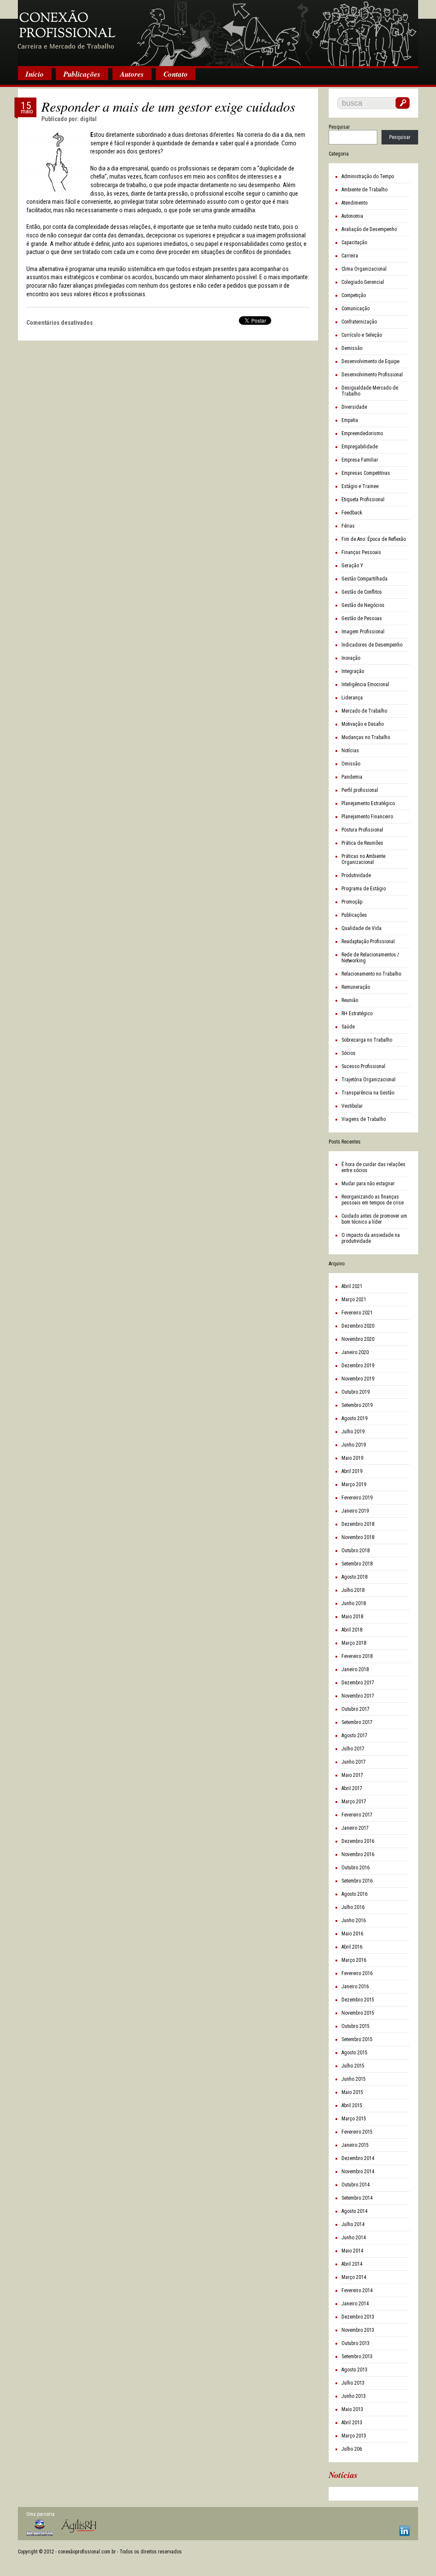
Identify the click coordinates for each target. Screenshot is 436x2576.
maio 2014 (352, 2251)
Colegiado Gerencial (363, 282)
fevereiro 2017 (357, 1815)
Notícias (350, 751)
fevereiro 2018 (357, 1656)
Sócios (349, 1053)
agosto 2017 (354, 1736)
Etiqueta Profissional (363, 500)
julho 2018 (353, 1590)
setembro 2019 (357, 1405)
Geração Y (352, 566)
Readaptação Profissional (368, 941)
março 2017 (354, 1802)
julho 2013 (353, 2383)
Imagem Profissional (363, 632)
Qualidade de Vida (361, 928)
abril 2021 (352, 1286)
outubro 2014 (356, 2185)
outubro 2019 (356, 1392)
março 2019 (354, 1484)
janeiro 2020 (355, 1352)
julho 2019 (353, 1432)
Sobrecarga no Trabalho (367, 1040)
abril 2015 (352, 2105)
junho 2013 (354, 2396)
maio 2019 (352, 1458)
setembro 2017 (357, 1722)
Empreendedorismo (362, 433)
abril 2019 (352, 1471)
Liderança (352, 698)
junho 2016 (354, 1920)
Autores (132, 74)
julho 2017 (353, 1749)
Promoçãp (352, 902)
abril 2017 (352, 1788)
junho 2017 (354, 1762)
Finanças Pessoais (361, 552)
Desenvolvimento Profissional (372, 375)
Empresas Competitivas (366, 473)
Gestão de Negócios (363, 605)
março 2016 (354, 1960)
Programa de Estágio (364, 889)
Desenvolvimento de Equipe (370, 361)
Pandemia (352, 777)
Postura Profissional (362, 830)
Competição (354, 295)
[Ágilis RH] (79, 2526)
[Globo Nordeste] (40, 2528)
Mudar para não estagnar (368, 1184)
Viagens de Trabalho (364, 1119)
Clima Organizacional (364, 269)
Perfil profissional (360, 790)
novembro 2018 (358, 1537)
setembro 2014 (357, 2198)
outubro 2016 (356, 1868)
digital (88, 119)
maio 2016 (352, 1934)
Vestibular (352, 1106)
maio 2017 (352, 1775)
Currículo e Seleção (362, 335)
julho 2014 (353, 2224)
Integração (353, 671)
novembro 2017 (358, 1696)
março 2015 (354, 2119)
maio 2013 (352, 2409)
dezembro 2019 (358, 1366)
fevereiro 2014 (357, 2290)
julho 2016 (353, 1907)
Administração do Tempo (368, 176)
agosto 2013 (354, 2370)
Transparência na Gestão (368, 1093)
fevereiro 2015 (357, 2132)
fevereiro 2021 (357, 1313)
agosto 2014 (354, 2211)
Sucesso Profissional (363, 1066)
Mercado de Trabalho (364, 711)
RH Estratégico (357, 1014)
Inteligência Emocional (365, 684)
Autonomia (352, 216)
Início (35, 74)
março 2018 (354, 1643)
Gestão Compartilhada (364, 579)
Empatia (350, 420)
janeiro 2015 (355, 2145)
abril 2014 (352, 2264)
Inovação (351, 658)
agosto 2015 (354, 2053)
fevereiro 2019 (357, 1498)
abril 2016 (352, 1947)
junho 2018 (354, 1603)
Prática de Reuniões (362, 843)
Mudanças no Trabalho (366, 737)
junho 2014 (354, 2238)
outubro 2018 (356, 1551)
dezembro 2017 (358, 1683)
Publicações (82, 74)
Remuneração (356, 987)
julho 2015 (353, 2066)
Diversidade (354, 407)
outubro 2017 (356, 1709)
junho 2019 (354, 1445)
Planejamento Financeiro (367, 817)
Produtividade (356, 875)
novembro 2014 (358, 2172)
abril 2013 (352, 2423)
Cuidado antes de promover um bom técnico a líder (374, 1219)
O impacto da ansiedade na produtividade (371, 1238)
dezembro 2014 (358, 2158)
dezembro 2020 (358, 1326)
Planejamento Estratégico (368, 803)
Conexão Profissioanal (218, 34)
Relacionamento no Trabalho (371, 974)
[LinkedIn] (404, 2531)
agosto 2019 (354, 1418)
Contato (176, 74)
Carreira (350, 256)
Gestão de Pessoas (362, 618)
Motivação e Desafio (363, 724)
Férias (348, 526)
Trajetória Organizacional (369, 1080)
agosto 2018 (354, 1577)
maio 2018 (352, 1617)
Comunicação (356, 309)
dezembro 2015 (358, 2000)
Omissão (351, 764)
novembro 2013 (358, 2330)
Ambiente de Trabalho (364, 190)
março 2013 (354, 2436)
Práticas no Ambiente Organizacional (363, 859)
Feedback (352, 513)
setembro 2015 (357, 2039)
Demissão (352, 348)
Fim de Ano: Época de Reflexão (374, 539)
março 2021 (354, 1300)
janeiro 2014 (355, 2304)
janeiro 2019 (355, 1511)
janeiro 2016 (355, 1987)
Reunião (350, 1000)
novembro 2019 (358, 1379)
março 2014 (354, 2277)
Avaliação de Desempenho (369, 229)
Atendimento (354, 203)
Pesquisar (339, 127)
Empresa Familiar (360, 460)
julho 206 (352, 2449)
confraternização (359, 322)
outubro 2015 (356, 2026)
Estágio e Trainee (360, 486)
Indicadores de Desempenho (372, 645)
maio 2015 (352, 2092)
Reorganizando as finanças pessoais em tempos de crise (373, 1200)
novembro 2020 (358, 1339)
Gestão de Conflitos (362, 592)
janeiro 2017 (355, 1828)
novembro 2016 (358, 1854)
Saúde (348, 1027)
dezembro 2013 (358, 2317)
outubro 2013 (356, 2343)
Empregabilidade (360, 447)
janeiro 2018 (355, 1669)
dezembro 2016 (358, 1841)
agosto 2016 (354, 1894)
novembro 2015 (358, 2013)
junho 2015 (354, 2079)
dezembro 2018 (358, 1524)
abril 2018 (352, 1630)
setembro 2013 (357, 2357)
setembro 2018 (357, 1564)
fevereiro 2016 (357, 1973)
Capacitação (354, 243)
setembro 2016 (357, 1881)
